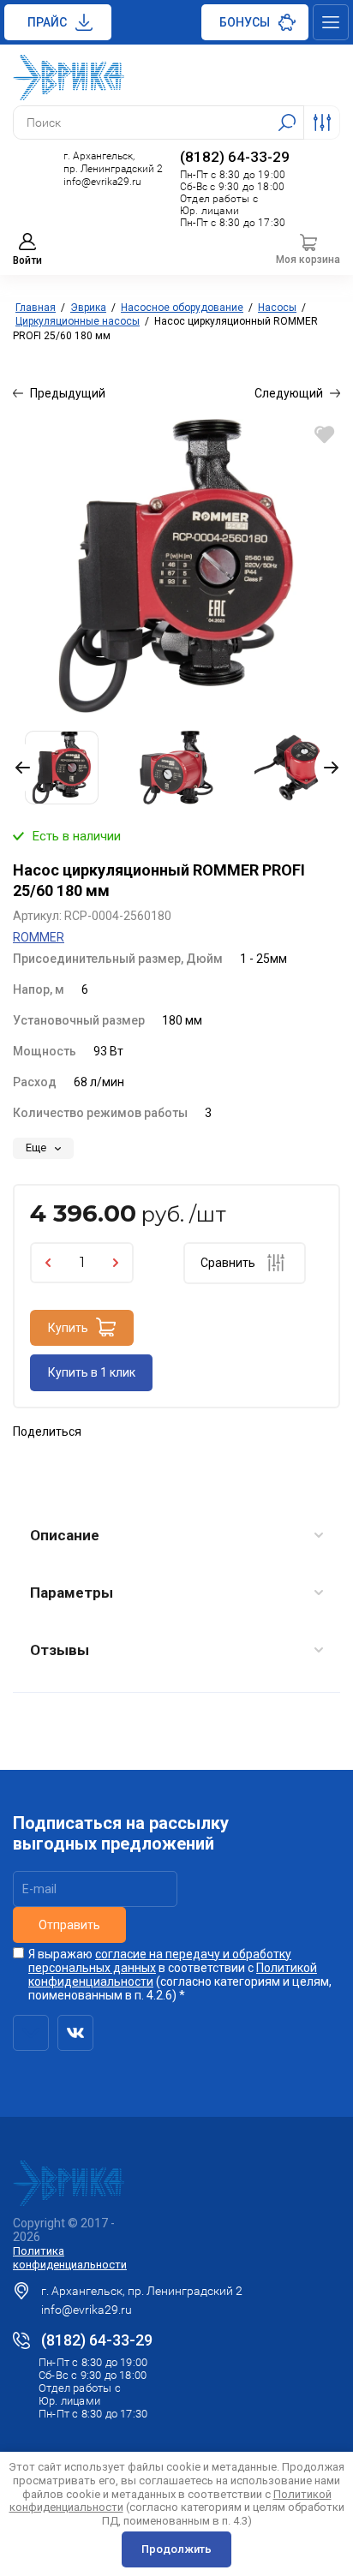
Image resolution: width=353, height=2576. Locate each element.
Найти (287, 123)
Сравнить (228, 1263)
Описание (65, 1535)
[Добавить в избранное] (324, 435)
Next (328, 768)
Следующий (289, 393)
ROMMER (39, 937)
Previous (26, 768)
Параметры (72, 1593)
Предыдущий (68, 393)
